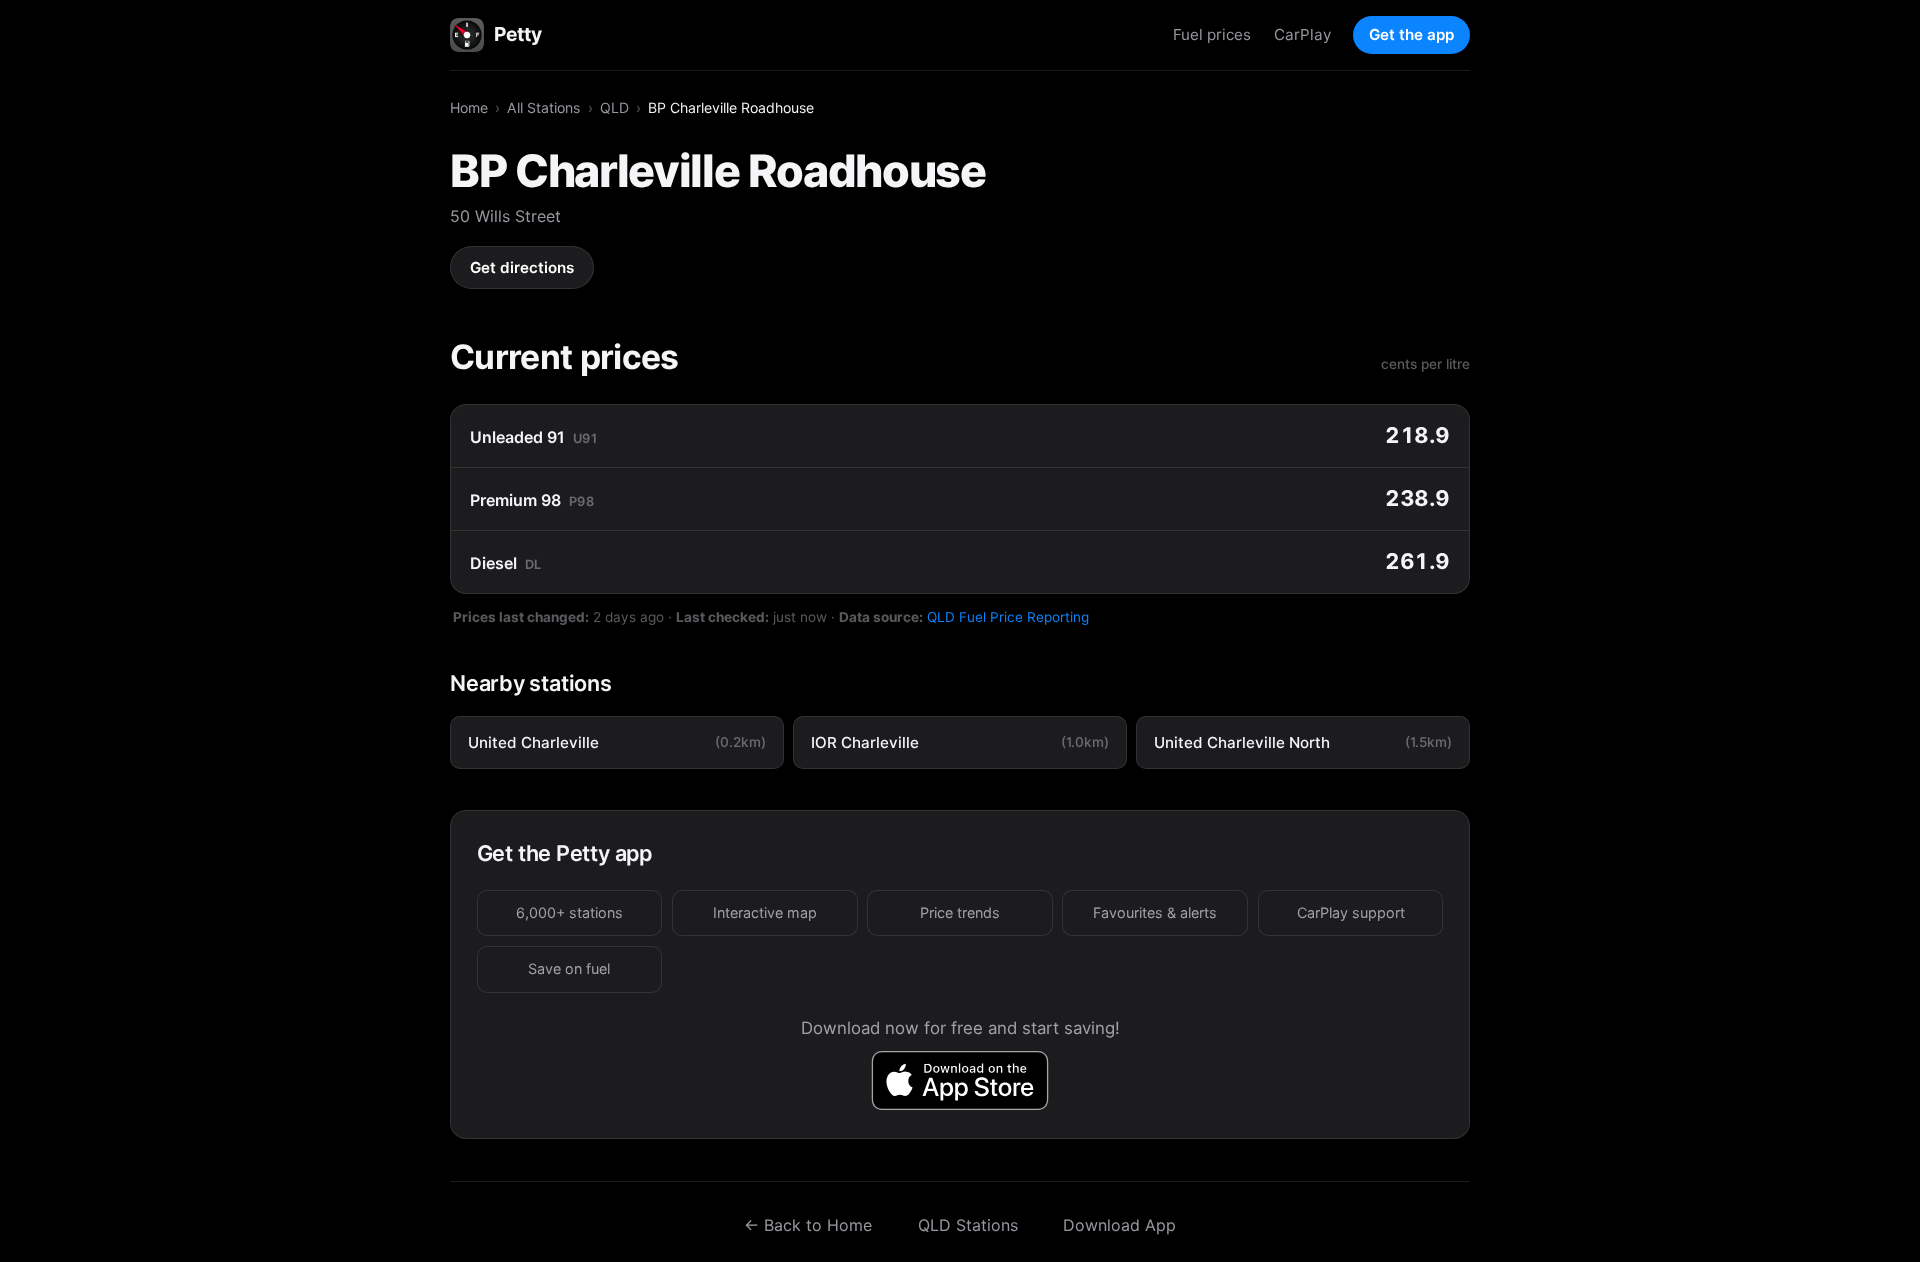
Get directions (522, 267)
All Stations (543, 107)
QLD (614, 107)
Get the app (1411, 34)
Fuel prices (1212, 34)
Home (469, 107)
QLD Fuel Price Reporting (1008, 617)
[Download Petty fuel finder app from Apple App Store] (960, 1080)
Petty (517, 34)
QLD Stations (968, 1225)
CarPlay (1302, 34)
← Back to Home (808, 1225)
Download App (1119, 1225)
